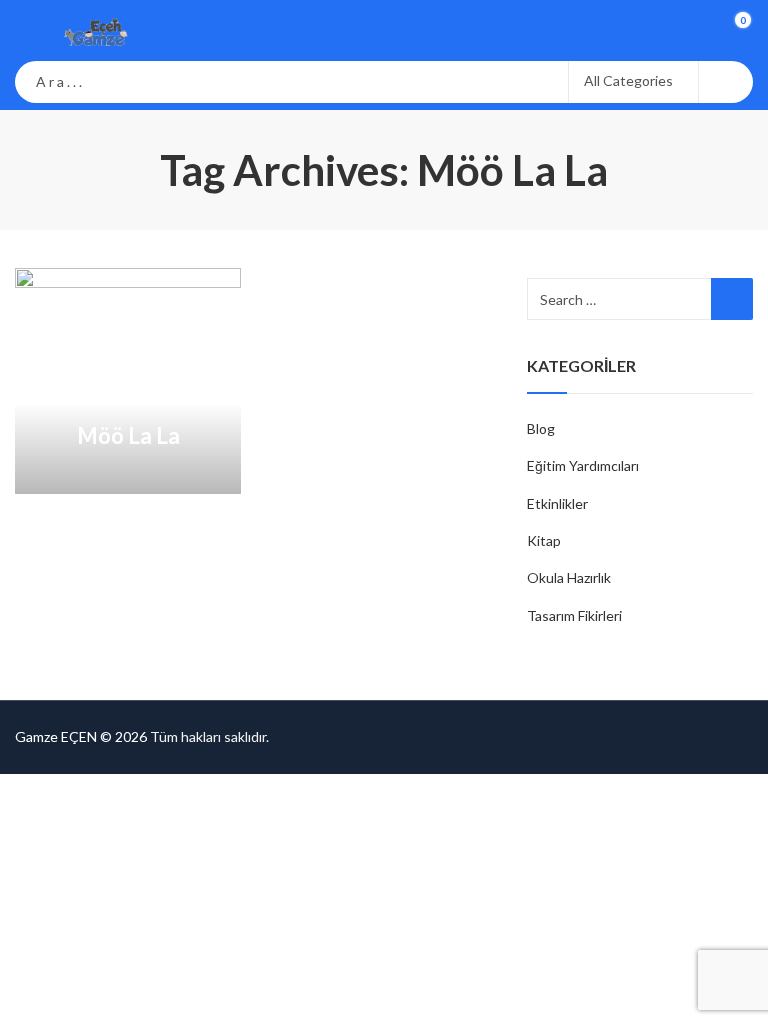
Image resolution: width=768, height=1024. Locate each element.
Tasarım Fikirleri (574, 615)
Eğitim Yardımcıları (583, 465)
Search (726, 82)
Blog (541, 428)
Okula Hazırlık (569, 577)
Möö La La (128, 435)
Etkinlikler (557, 503)
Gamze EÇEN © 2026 (81, 736)
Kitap (544, 540)
